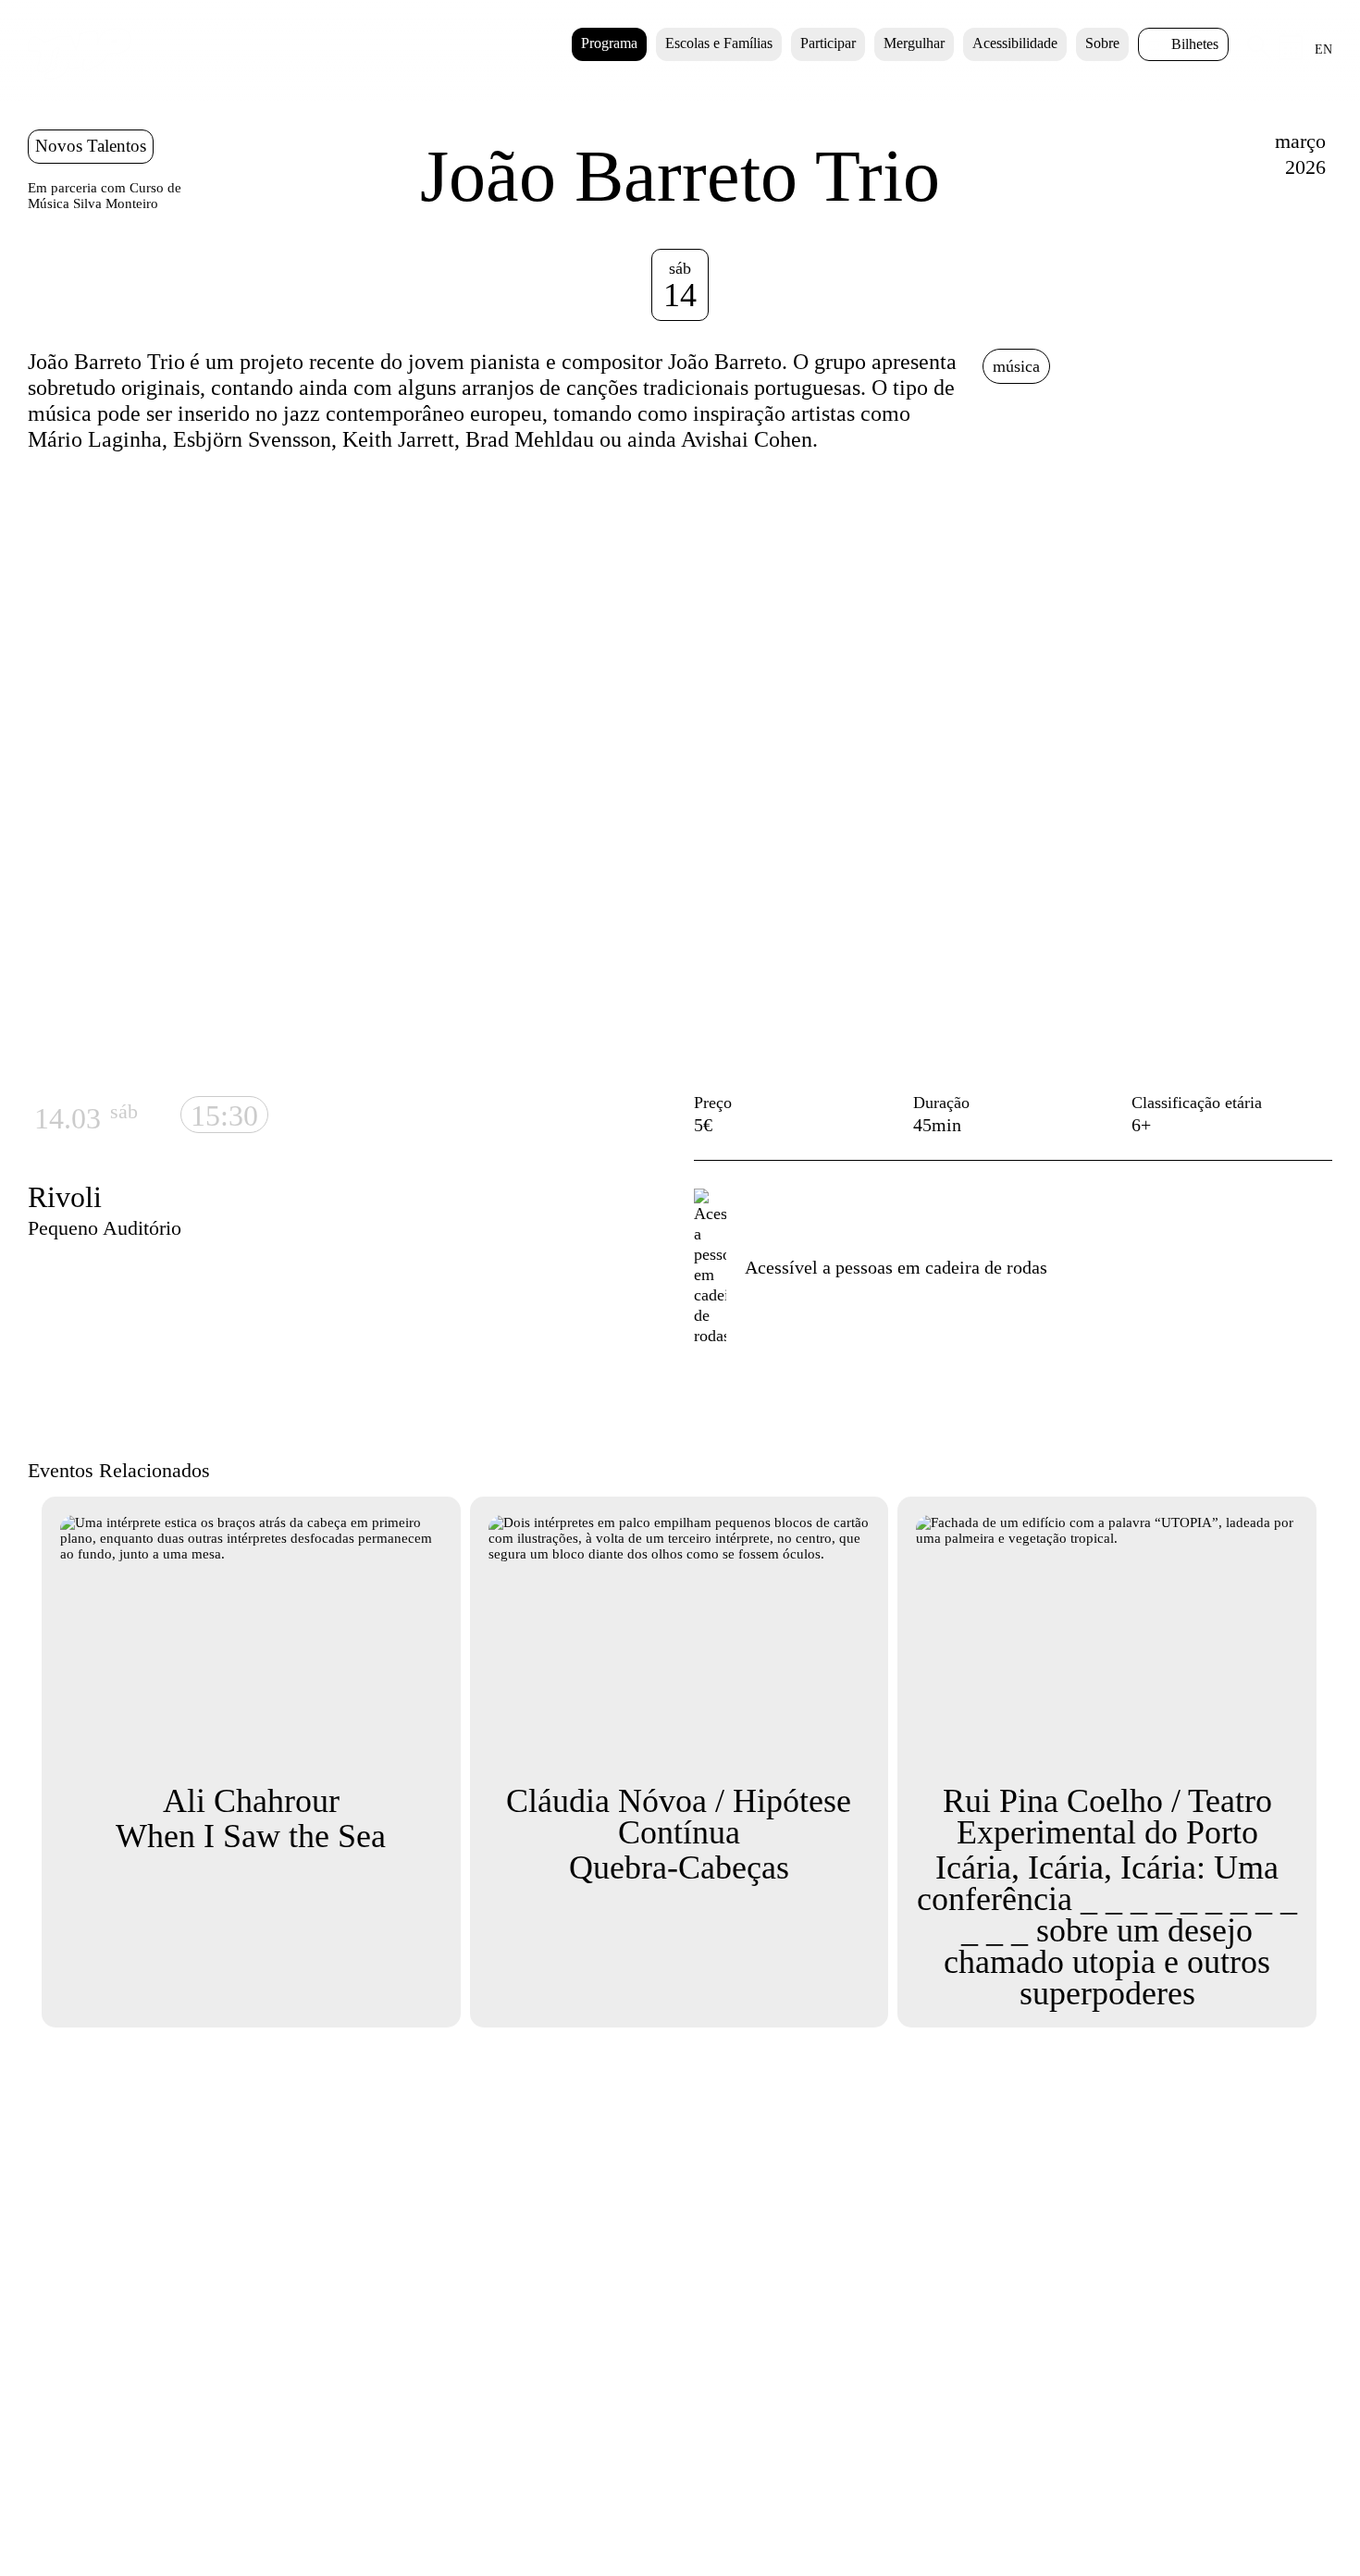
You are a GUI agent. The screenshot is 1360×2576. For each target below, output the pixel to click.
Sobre (1102, 43)
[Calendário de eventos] (1291, 55)
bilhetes (1195, 44)
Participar (828, 43)
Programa (609, 43)
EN (1323, 49)
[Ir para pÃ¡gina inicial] (80, 75)
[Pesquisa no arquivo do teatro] (1259, 55)
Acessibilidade (1015, 43)
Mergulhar (914, 43)
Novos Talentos (91, 146)
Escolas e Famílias (719, 43)
